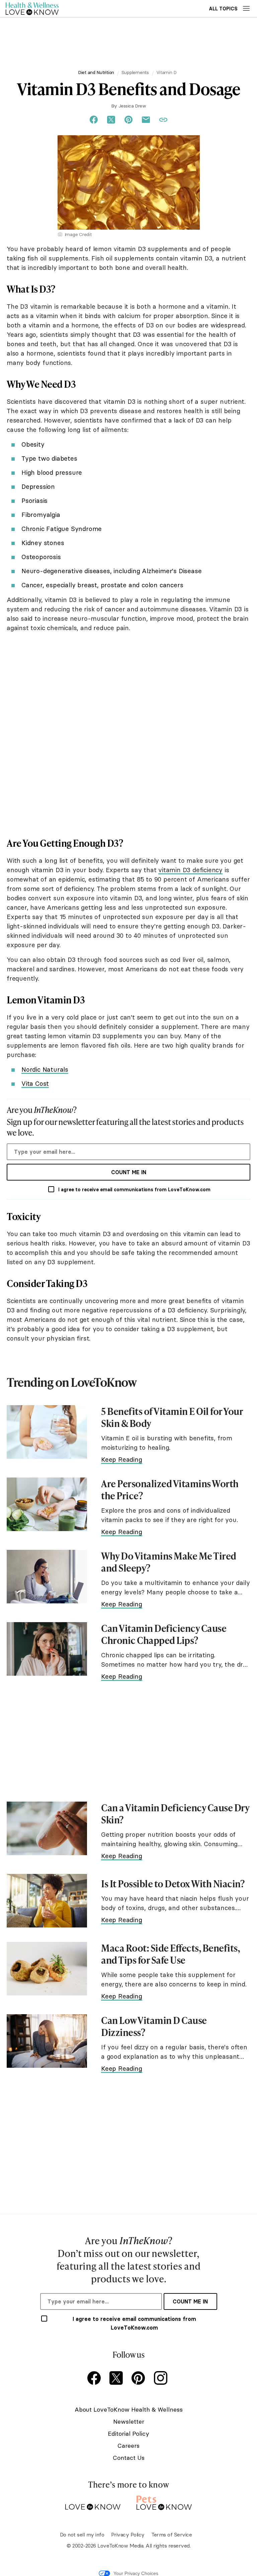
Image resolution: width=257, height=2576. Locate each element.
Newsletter (129, 2421)
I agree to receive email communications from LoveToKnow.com (134, 1190)
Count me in (129, 1172)
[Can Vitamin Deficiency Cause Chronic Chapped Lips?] (47, 1649)
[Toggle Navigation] (246, 8)
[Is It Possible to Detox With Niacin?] (47, 1901)
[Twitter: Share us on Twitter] (111, 120)
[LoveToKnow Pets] (164, 2502)
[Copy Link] (163, 120)
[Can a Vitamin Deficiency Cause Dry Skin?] (47, 1828)
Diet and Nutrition (96, 72)
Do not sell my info (82, 2534)
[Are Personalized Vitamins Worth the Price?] (47, 1504)
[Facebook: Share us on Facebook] (94, 120)
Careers (128, 2446)
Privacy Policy (128, 2534)
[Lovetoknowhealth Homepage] (32, 9)
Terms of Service (172, 2534)
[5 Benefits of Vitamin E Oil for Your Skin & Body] (47, 1432)
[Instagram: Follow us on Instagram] (162, 2379)
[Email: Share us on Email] (146, 120)
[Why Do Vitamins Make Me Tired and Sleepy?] (47, 1577)
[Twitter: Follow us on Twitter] (117, 2379)
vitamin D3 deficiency (190, 870)
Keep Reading (122, 1459)
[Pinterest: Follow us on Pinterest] (140, 2379)
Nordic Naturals (45, 1069)
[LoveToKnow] (93, 2502)
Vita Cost (35, 1083)
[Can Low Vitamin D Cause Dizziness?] (47, 2041)
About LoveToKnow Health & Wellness (129, 2409)
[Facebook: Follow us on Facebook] (95, 2379)
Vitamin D (167, 72)
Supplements (135, 72)
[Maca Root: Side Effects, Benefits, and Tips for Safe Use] (47, 1969)
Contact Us (129, 2458)
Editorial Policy (128, 2434)
